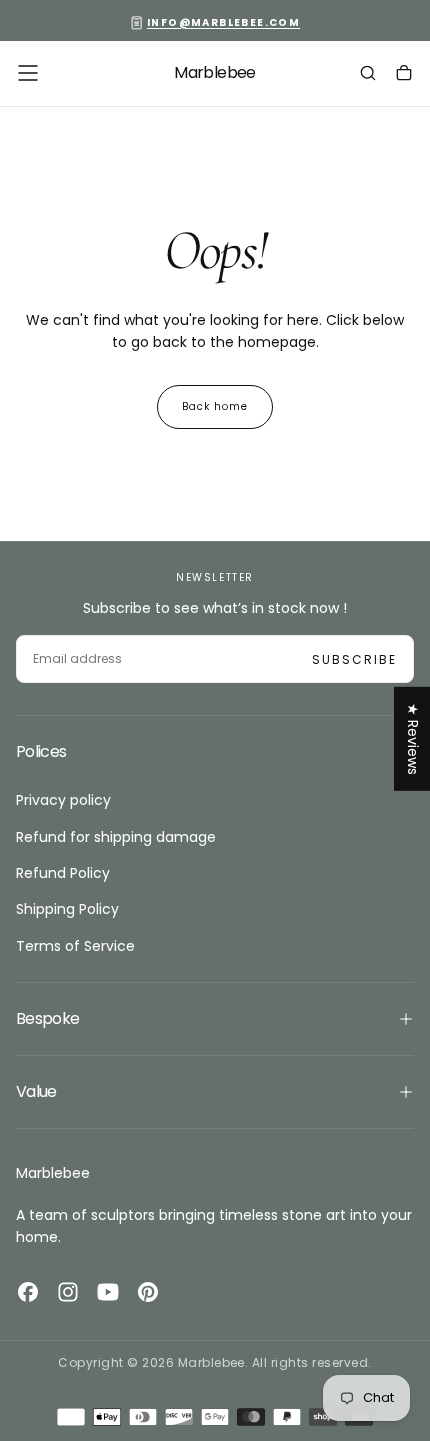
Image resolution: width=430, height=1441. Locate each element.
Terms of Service (75, 946)
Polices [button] (41, 751)
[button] (28, 73)
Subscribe (354, 659)
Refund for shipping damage (116, 837)
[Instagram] (68, 1292)
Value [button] (36, 1091)
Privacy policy (63, 800)
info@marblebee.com (223, 22)
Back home (215, 406)
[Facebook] (28, 1292)
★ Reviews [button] (413, 738)
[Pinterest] (148, 1292)
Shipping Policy (67, 909)
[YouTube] (108, 1292)
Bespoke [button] (48, 1018)
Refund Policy (63, 873)
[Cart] (404, 75)
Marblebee (53, 1173)
